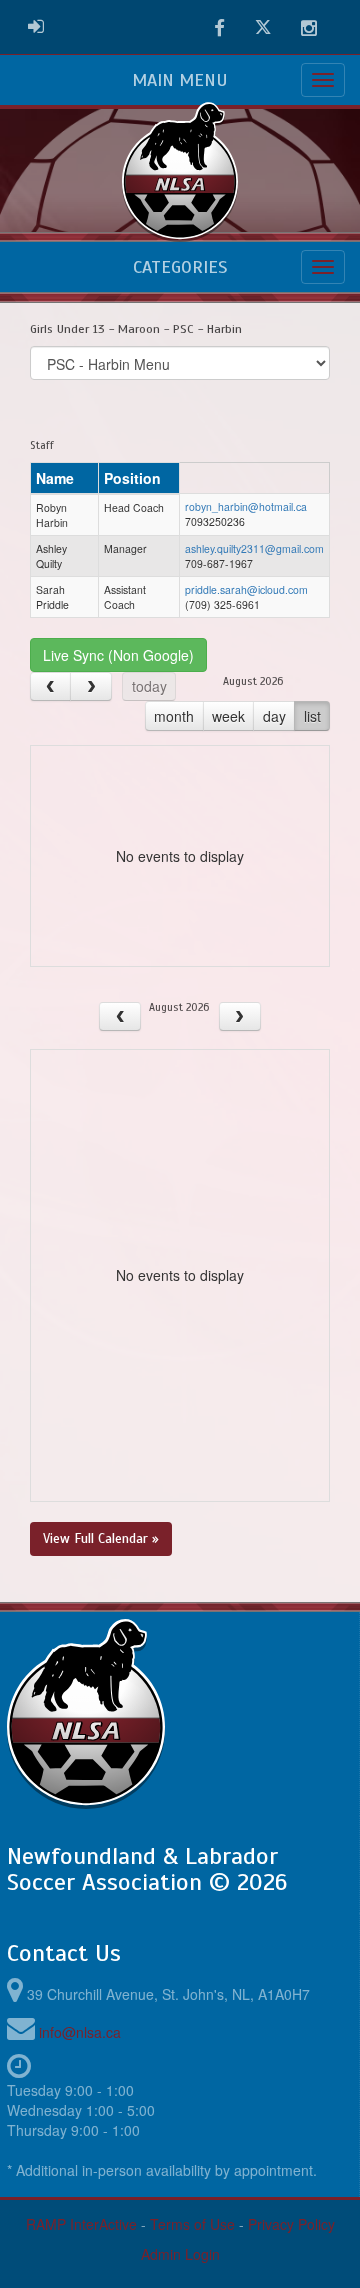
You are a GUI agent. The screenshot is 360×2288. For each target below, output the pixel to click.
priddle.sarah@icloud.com (246, 589)
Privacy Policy (291, 2224)
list (312, 716)
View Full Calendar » (101, 1538)
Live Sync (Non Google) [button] (118, 655)
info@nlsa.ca (80, 2032)
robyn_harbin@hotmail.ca (246, 506)
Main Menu (180, 80)
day (274, 716)
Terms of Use (192, 2224)
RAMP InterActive (81, 2224)
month (174, 716)
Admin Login (180, 2254)
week (228, 716)
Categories (180, 267)
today (149, 686)
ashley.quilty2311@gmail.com (254, 548)
